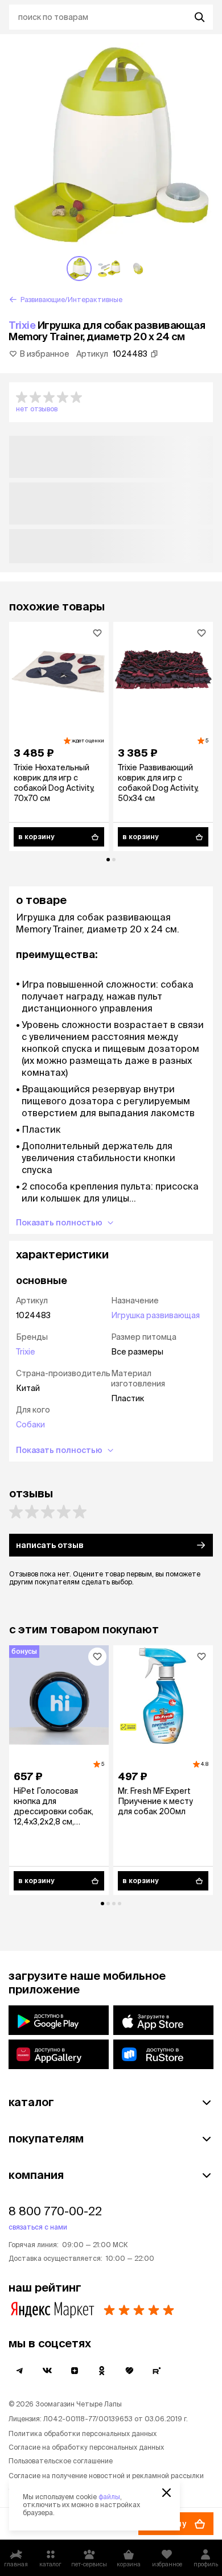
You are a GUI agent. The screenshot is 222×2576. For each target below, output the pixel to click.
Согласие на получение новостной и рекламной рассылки (106, 2476)
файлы (109, 2497)
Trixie (22, 325)
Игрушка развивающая (155, 1315)
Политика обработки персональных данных (83, 2433)
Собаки (30, 1425)
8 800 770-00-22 (55, 2211)
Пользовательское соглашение (61, 2461)
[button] (111, 402)
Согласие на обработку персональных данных (86, 2447)
